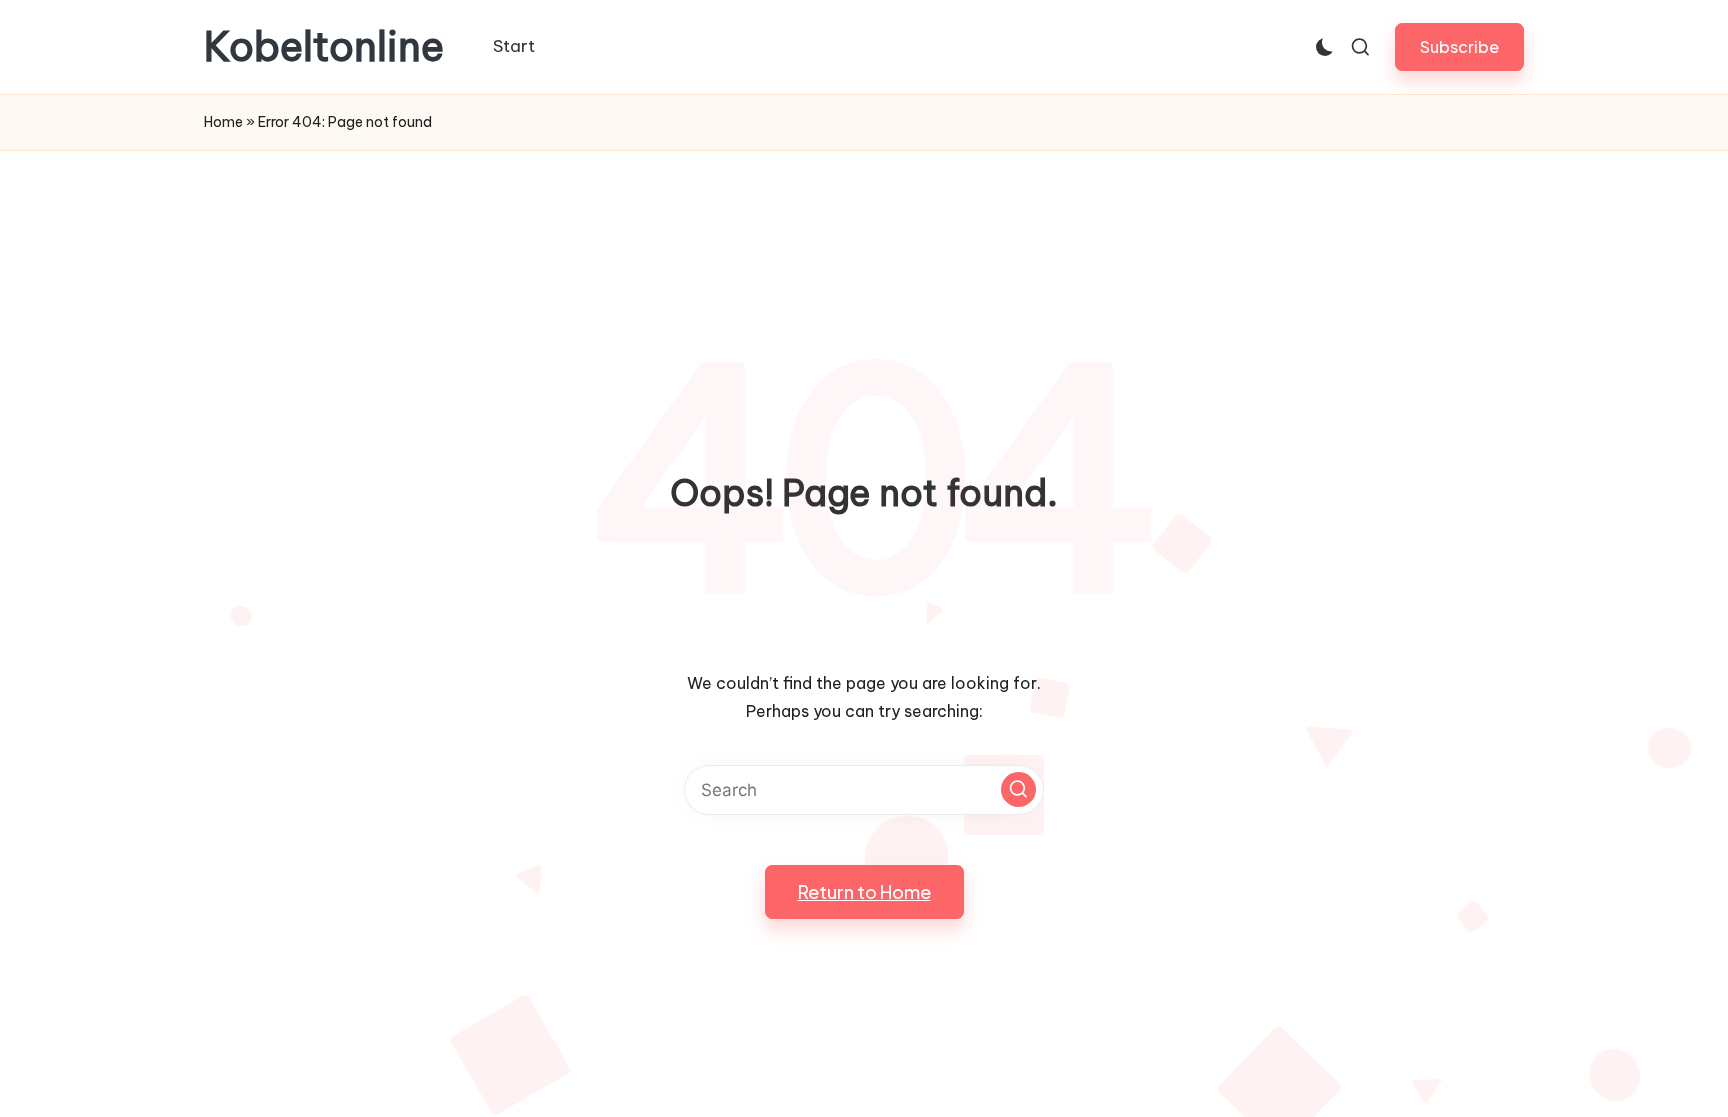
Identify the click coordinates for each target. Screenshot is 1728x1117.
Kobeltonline (324, 47)
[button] (1459, 46)
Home (223, 122)
